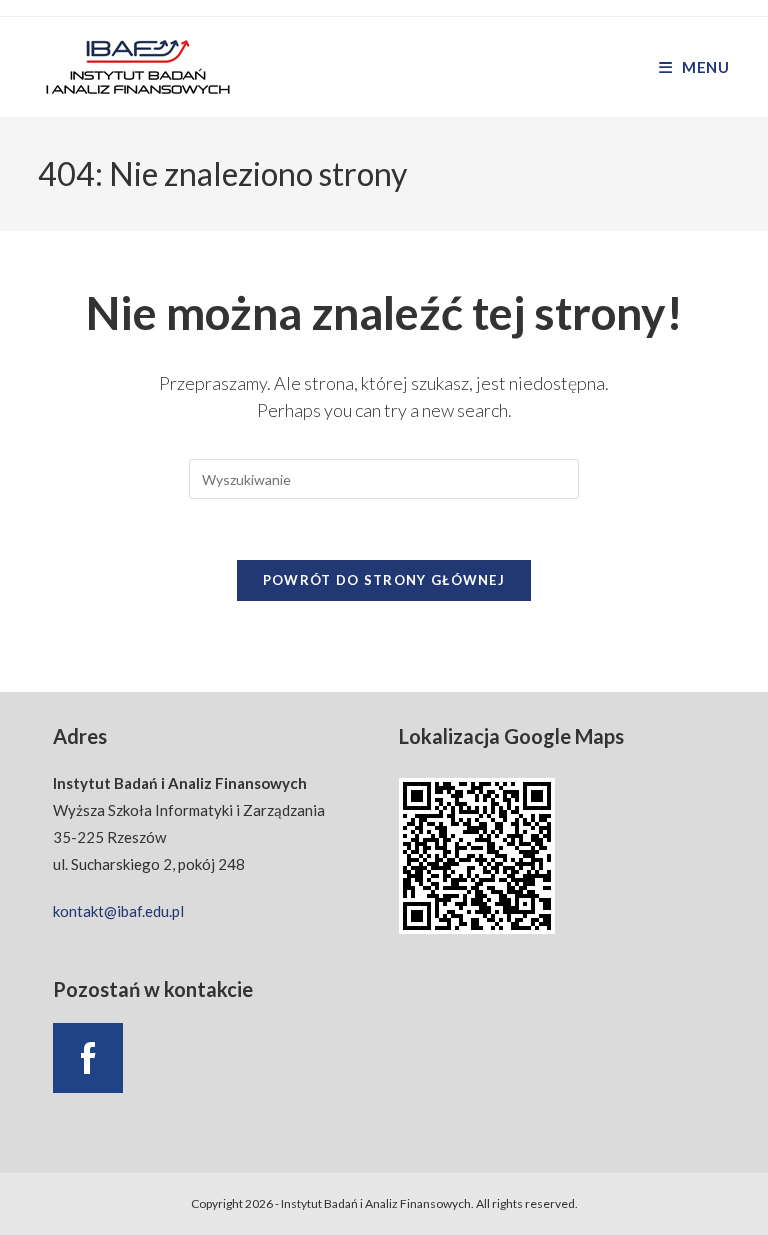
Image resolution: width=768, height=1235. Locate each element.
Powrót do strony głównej (384, 580)
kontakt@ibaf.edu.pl (118, 911)
